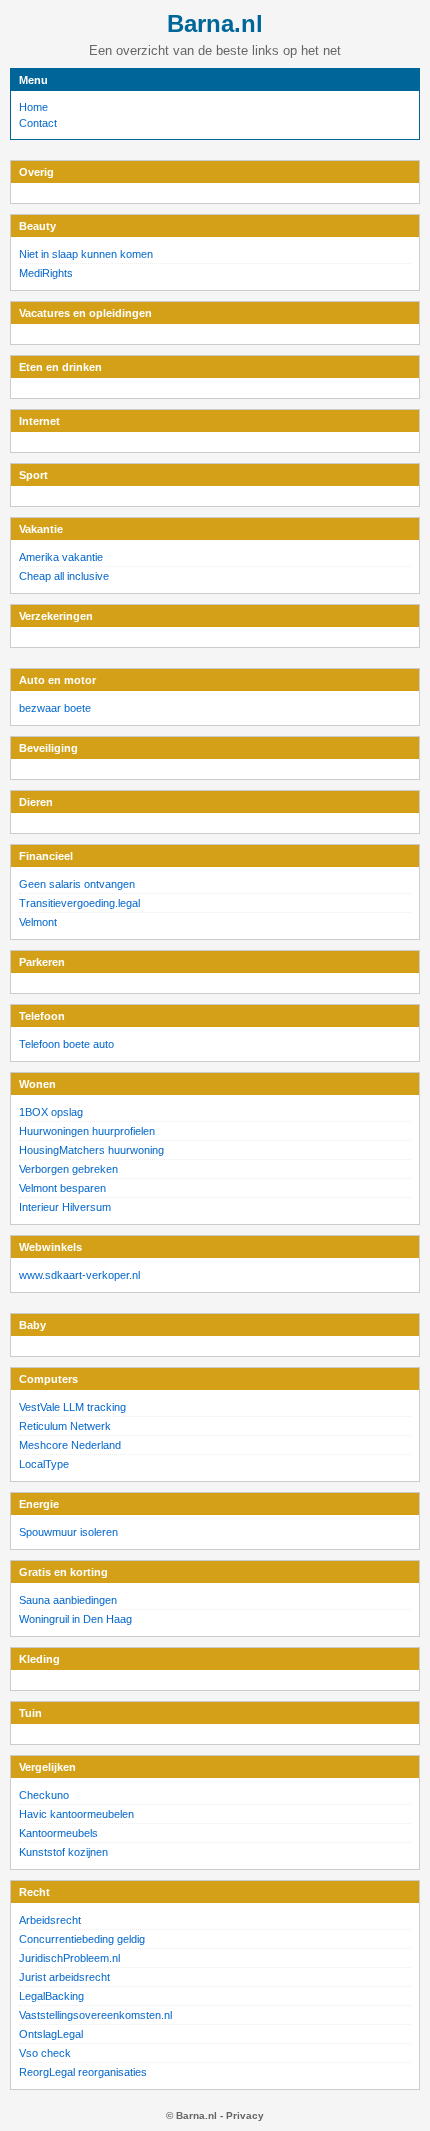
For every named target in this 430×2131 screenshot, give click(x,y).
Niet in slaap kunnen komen (86, 254)
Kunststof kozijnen (63, 1852)
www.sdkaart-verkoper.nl (79, 1275)
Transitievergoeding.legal (79, 903)
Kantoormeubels (58, 1833)
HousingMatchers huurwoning (91, 1150)
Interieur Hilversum (65, 1207)
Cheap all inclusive (64, 576)
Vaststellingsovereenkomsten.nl (95, 2015)
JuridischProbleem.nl (69, 1958)
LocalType (44, 1464)
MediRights (46, 273)
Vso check (45, 2053)
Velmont (38, 922)
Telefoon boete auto (66, 1044)
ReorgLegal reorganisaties (83, 2072)
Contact (38, 123)
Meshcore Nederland (70, 1445)
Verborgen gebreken (68, 1169)
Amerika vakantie (61, 557)
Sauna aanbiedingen (68, 1600)
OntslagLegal (51, 2034)
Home (33, 107)
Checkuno (44, 1795)
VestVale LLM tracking (72, 1407)
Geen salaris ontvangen (77, 884)
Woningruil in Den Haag (75, 1619)
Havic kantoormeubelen (76, 1814)
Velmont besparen (62, 1188)
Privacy (245, 2115)
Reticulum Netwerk (65, 1426)
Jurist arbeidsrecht (64, 1977)
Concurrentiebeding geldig (82, 1939)
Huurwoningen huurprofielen (87, 1131)
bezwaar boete (55, 708)
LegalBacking (51, 1996)
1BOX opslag (51, 1112)
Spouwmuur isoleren (68, 1532)
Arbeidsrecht (50, 1920)
